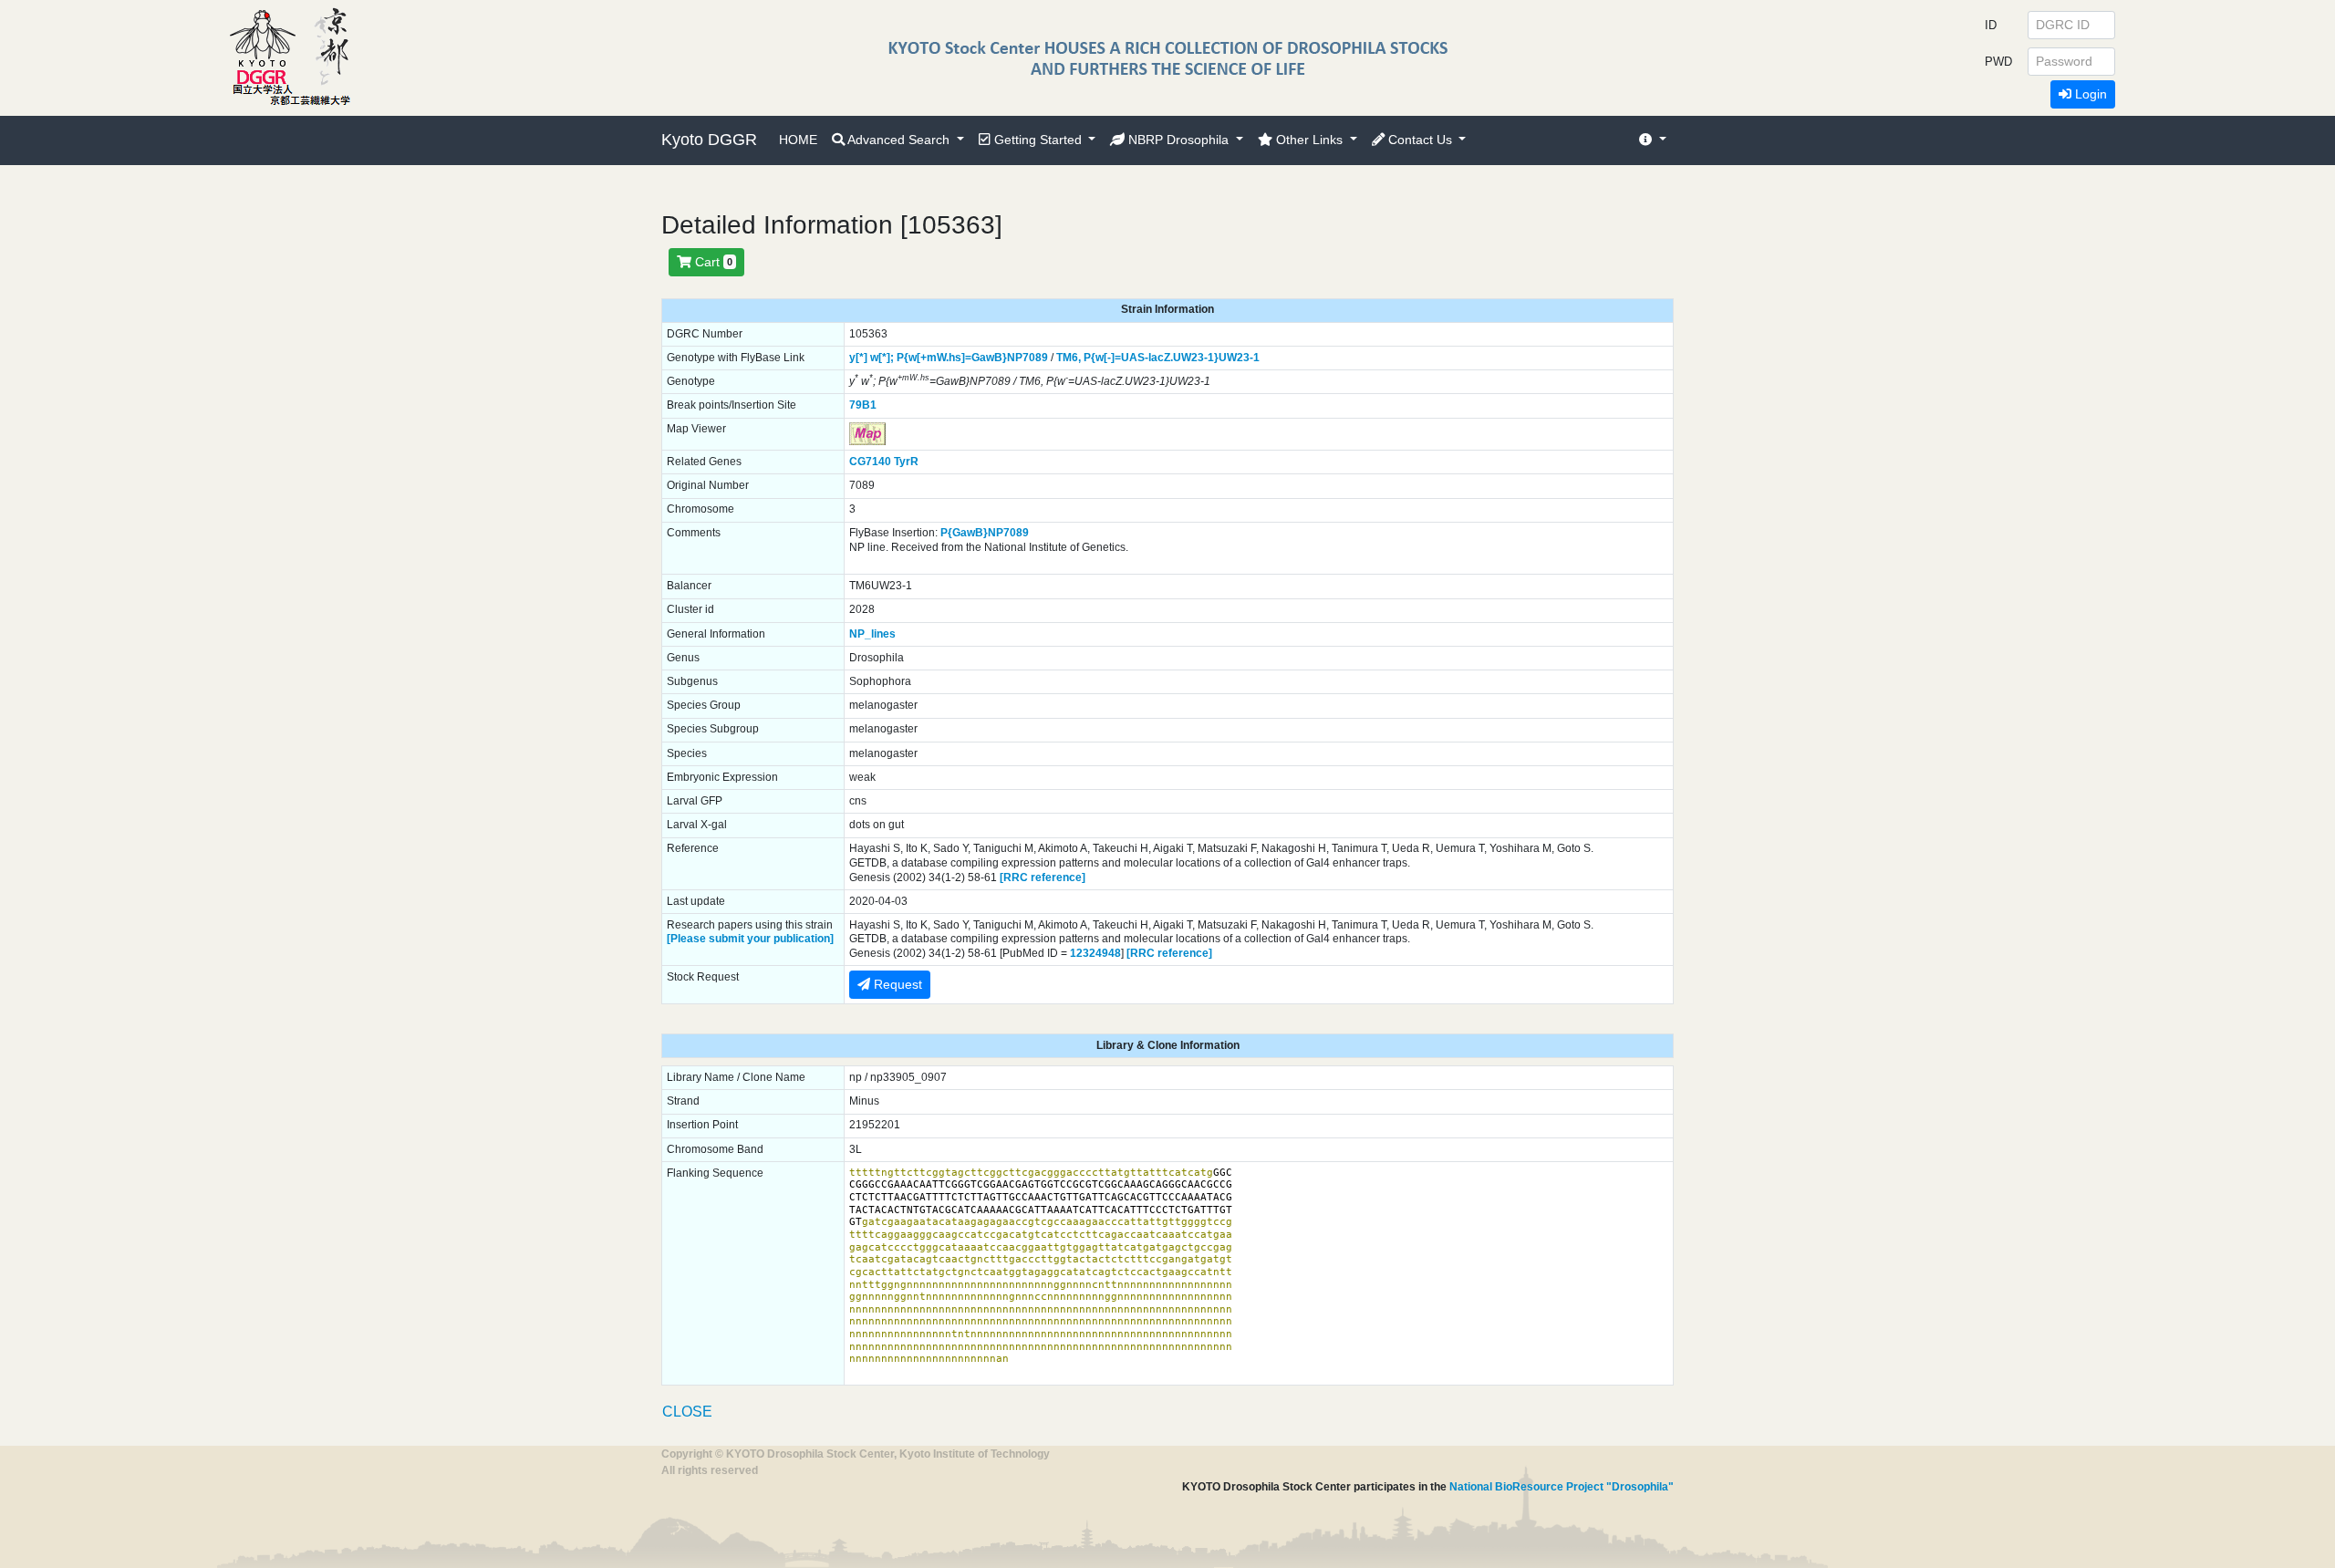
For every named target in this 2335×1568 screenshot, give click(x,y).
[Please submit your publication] (750, 939)
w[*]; (882, 358)
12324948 (1095, 953)
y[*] (858, 358)
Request (896, 984)
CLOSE (687, 1412)
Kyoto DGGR (709, 140)
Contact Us (1420, 140)
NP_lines (872, 634)
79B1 (863, 405)
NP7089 (1027, 358)
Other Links (1309, 140)
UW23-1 (1239, 358)
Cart (712, 262)
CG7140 (870, 462)
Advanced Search (899, 140)
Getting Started (1038, 140)
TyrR (906, 462)
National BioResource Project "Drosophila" (1562, 1487)
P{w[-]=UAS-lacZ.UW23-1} (1151, 358)
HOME (798, 140)
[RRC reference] (1043, 877)
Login (2089, 94)
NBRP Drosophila (1178, 140)
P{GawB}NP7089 (985, 533)
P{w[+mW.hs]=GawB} (952, 358)
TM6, (1069, 358)
